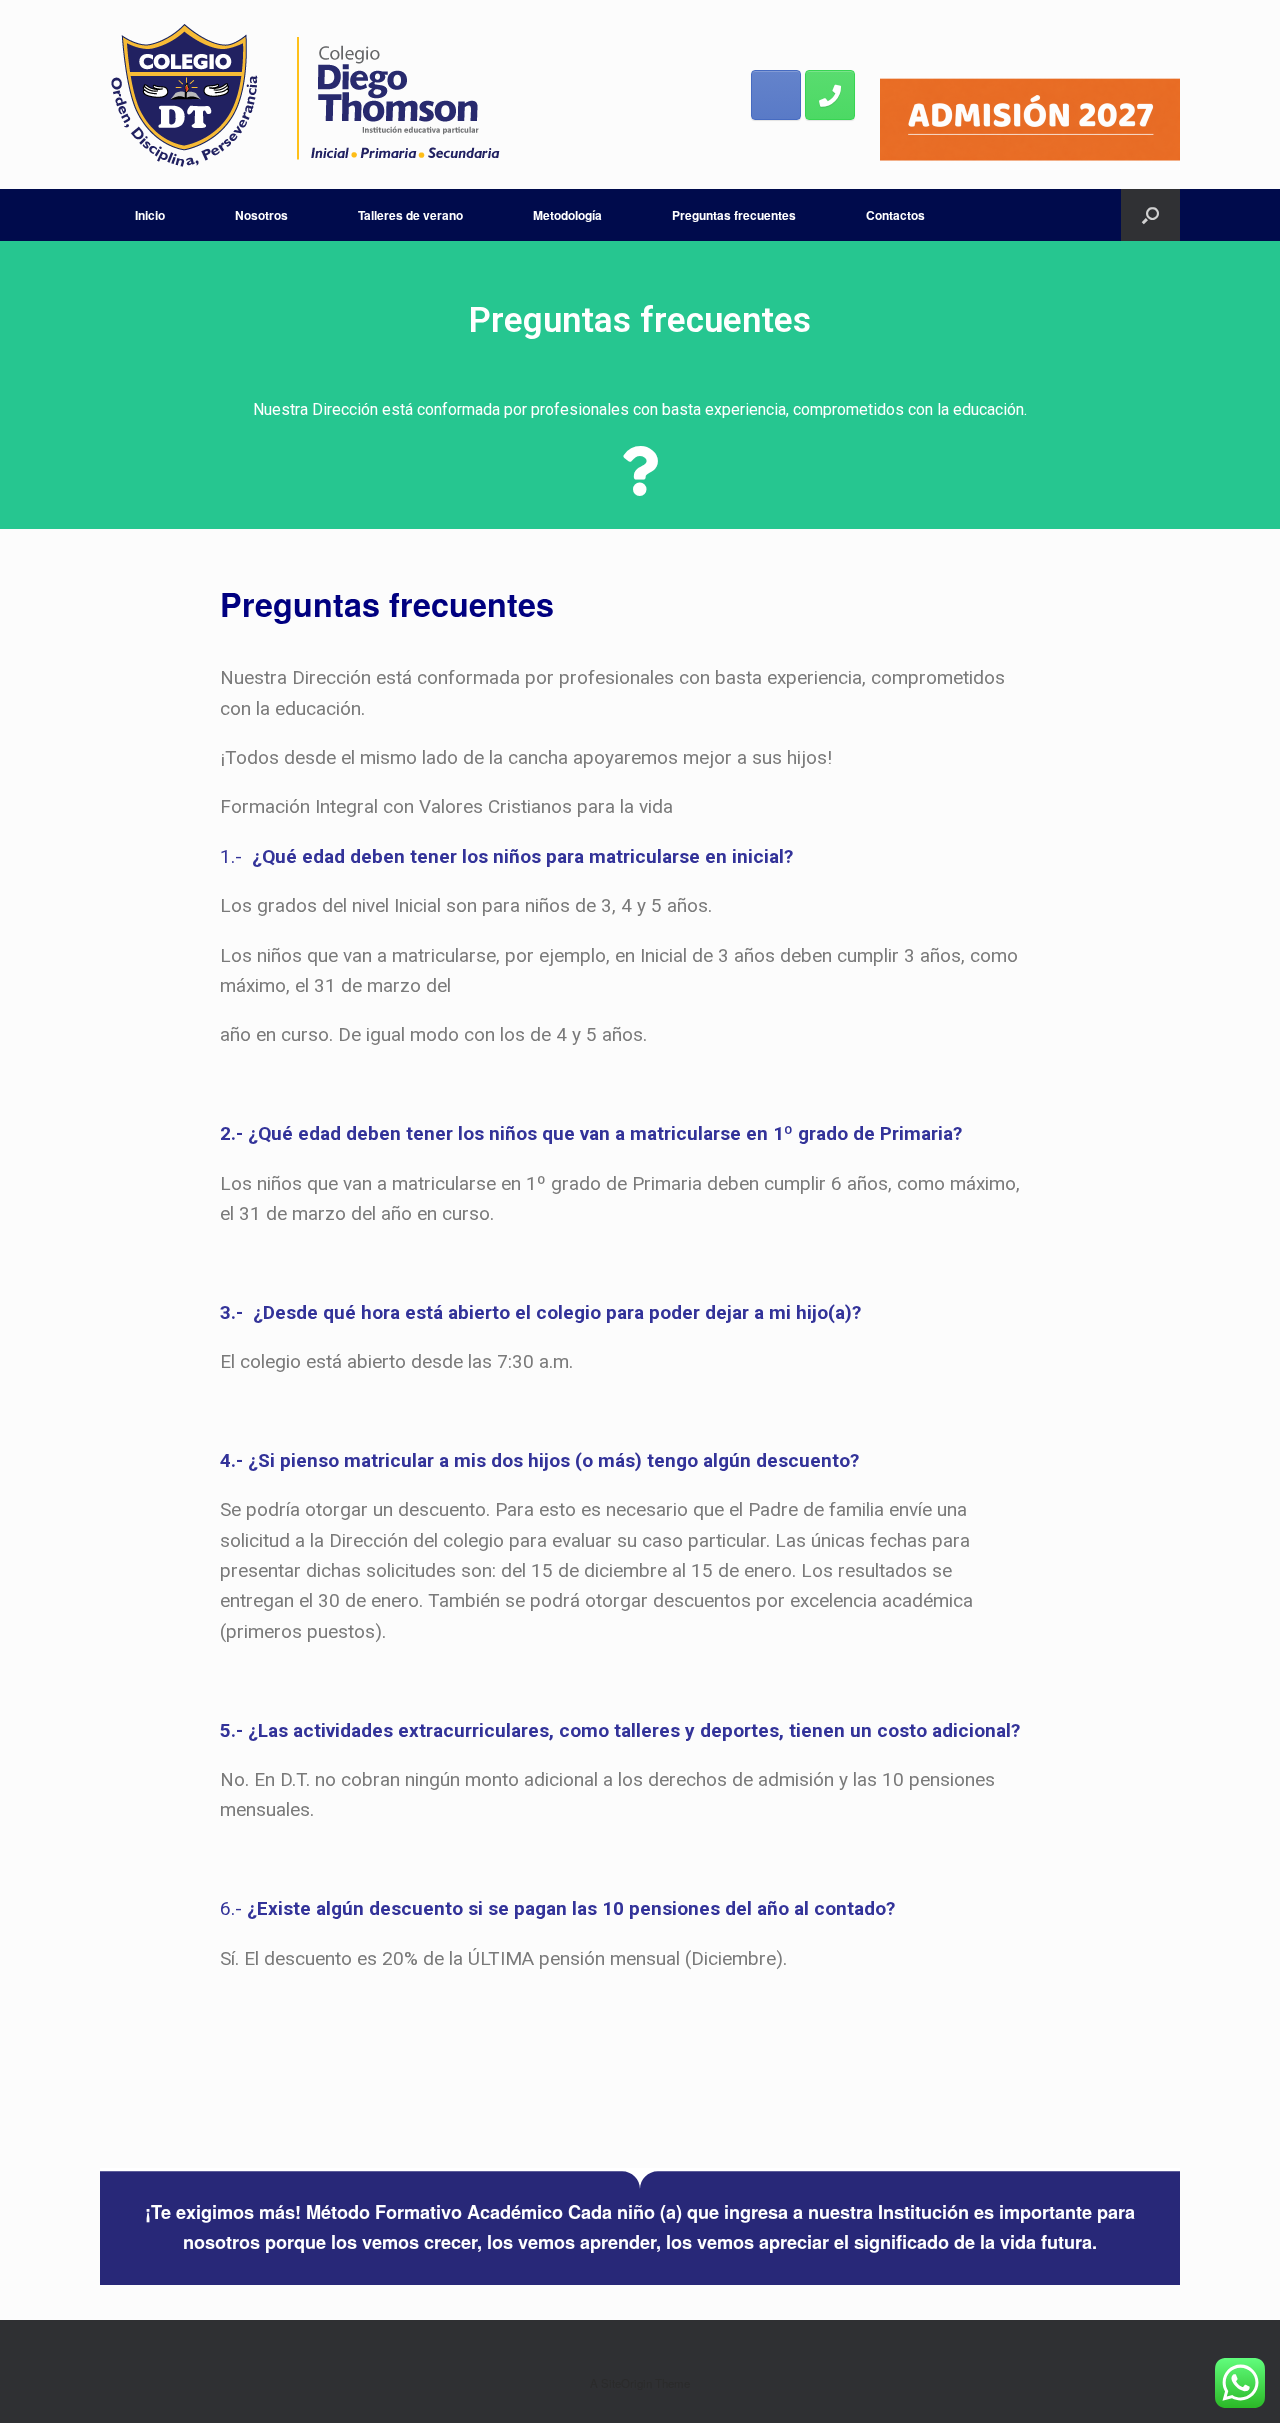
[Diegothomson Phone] (830, 95)
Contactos (895, 215)
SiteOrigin (626, 2383)
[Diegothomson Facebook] (776, 95)
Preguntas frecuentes (734, 215)
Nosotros (261, 215)
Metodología (567, 215)
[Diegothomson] (305, 94)
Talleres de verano (410, 215)
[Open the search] (1150, 215)
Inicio (150, 215)
